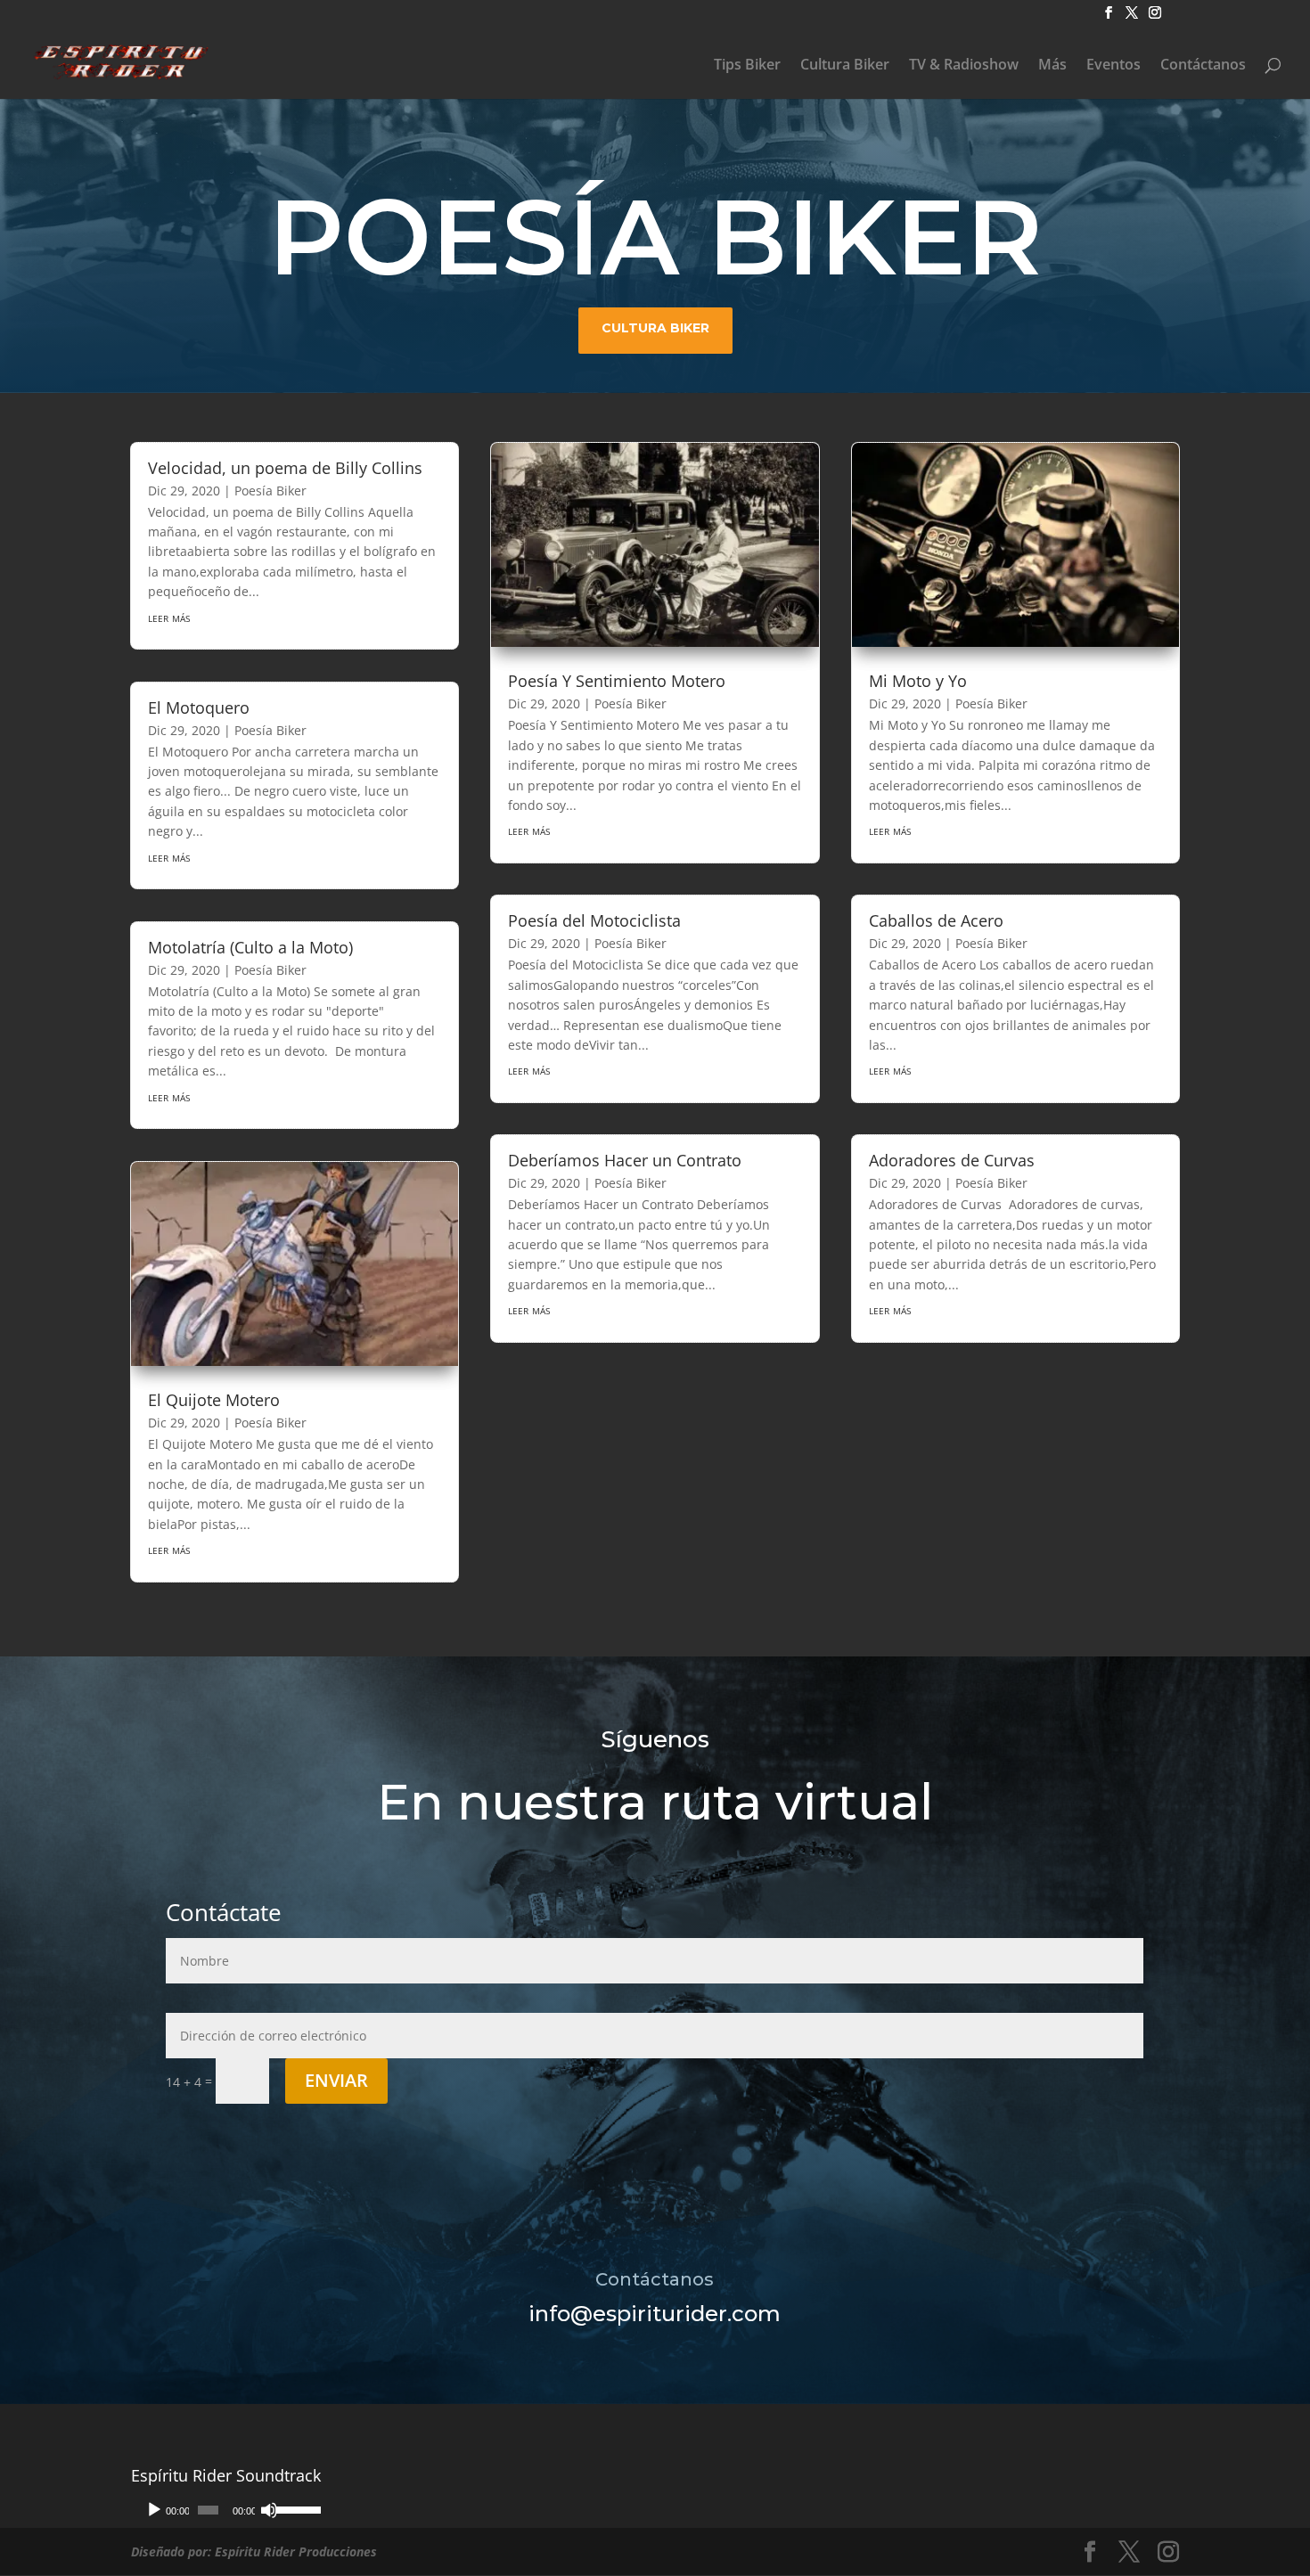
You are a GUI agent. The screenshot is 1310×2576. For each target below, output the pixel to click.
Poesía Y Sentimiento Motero (617, 681)
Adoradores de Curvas (952, 1160)
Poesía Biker (270, 491)
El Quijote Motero (214, 1400)
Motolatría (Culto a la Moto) (250, 947)
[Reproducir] (154, 2510)
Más (1052, 66)
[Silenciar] (269, 2510)
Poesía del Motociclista (594, 920)
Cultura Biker (845, 66)
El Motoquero (199, 707)
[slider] (295, 2508)
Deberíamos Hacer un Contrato (625, 1160)
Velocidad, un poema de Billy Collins (285, 468)
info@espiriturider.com (655, 2314)
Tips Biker (747, 66)
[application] (226, 2510)
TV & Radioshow (964, 66)
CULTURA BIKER (655, 328)
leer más (169, 617)
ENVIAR (336, 2080)
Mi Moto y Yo (918, 681)
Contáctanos (1203, 66)
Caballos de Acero (936, 920)
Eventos (1113, 66)
